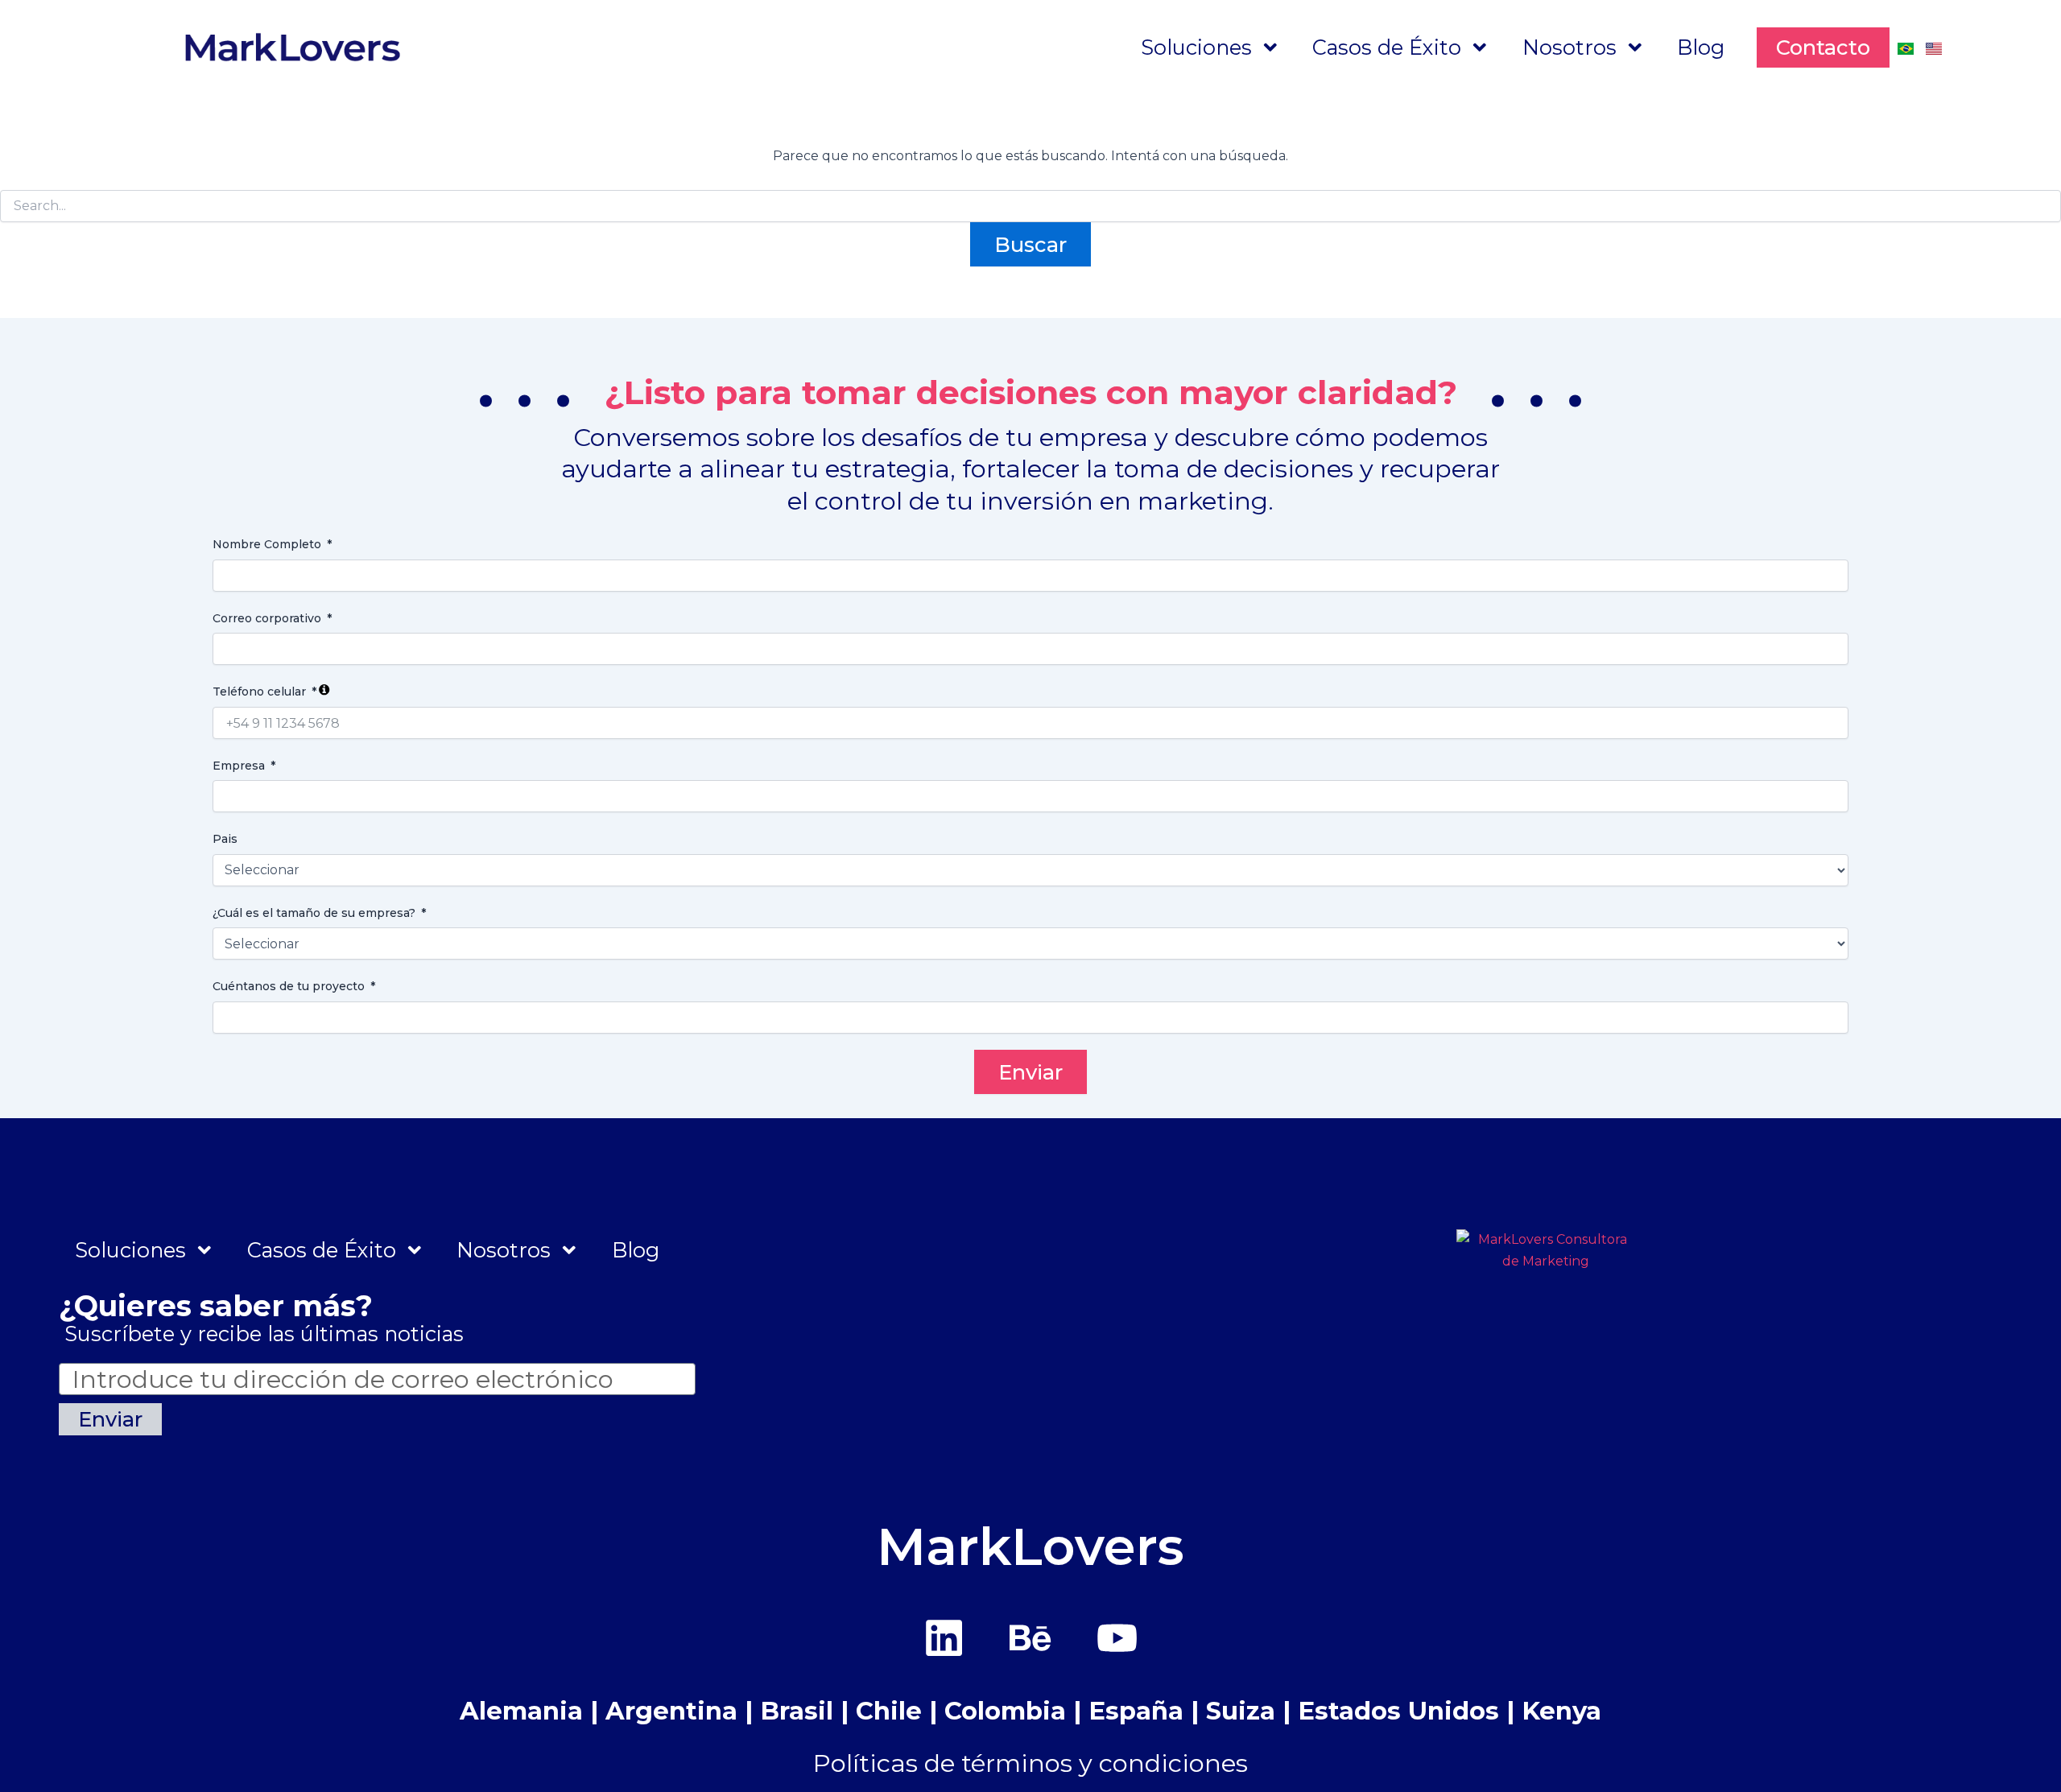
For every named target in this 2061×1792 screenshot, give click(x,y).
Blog (1701, 47)
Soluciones (1196, 47)
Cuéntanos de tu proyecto (289, 986)
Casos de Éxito (1387, 47)
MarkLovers (1030, 1546)
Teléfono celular (259, 692)
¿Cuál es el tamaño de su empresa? (314, 913)
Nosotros (1569, 47)
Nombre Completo (267, 544)
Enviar (1030, 1072)
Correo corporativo (267, 618)
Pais (225, 839)
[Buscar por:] (1030, 206)
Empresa (239, 766)
